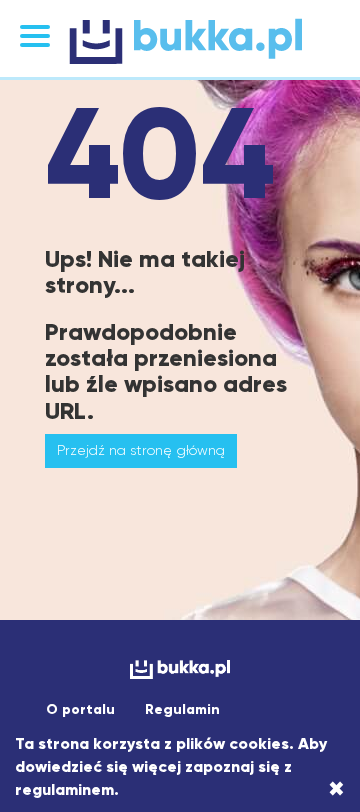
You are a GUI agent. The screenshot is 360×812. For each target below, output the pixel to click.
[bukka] (180, 41)
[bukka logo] (180, 669)
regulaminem (64, 789)
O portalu (80, 709)
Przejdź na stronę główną (141, 450)
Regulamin (182, 709)
